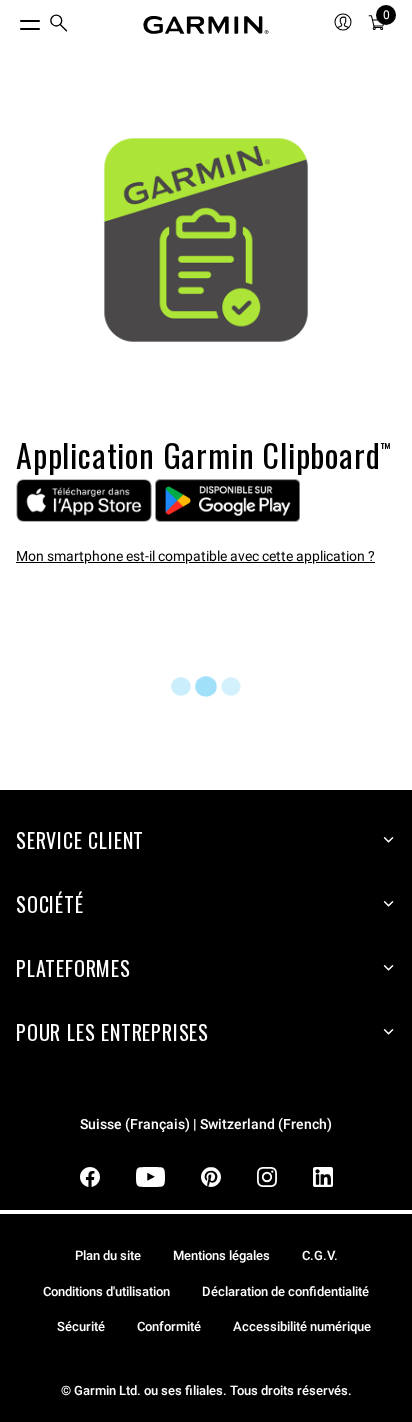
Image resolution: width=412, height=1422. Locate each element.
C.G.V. (320, 1255)
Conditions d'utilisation (106, 1291)
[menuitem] (59, 25)
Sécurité (81, 1326)
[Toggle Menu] (12, 20)
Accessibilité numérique (302, 1326)
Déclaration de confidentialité (285, 1291)
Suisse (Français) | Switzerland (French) (206, 1124)
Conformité (169, 1326)
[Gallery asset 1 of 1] (206, 240)
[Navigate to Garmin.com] (206, 25)
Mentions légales (221, 1255)
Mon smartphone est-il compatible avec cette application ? (195, 556)
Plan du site (108, 1255)
